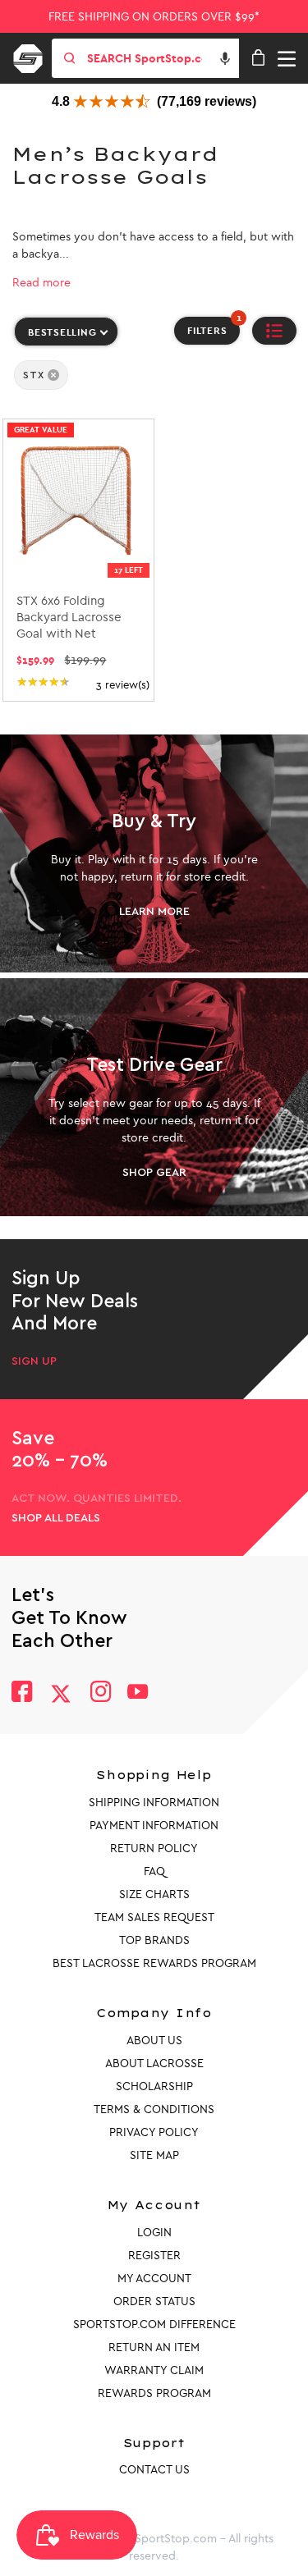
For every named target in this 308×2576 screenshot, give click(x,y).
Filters (214, 327)
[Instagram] (100, 1693)
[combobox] (161, 58)
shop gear (154, 1172)
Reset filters (49, 405)
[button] (225, 58)
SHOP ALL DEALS (56, 1518)
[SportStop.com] (34, 56)
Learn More (154, 911)
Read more (41, 283)
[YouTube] (138, 1693)
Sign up (34, 1361)
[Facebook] (22, 1693)
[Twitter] (61, 1694)
